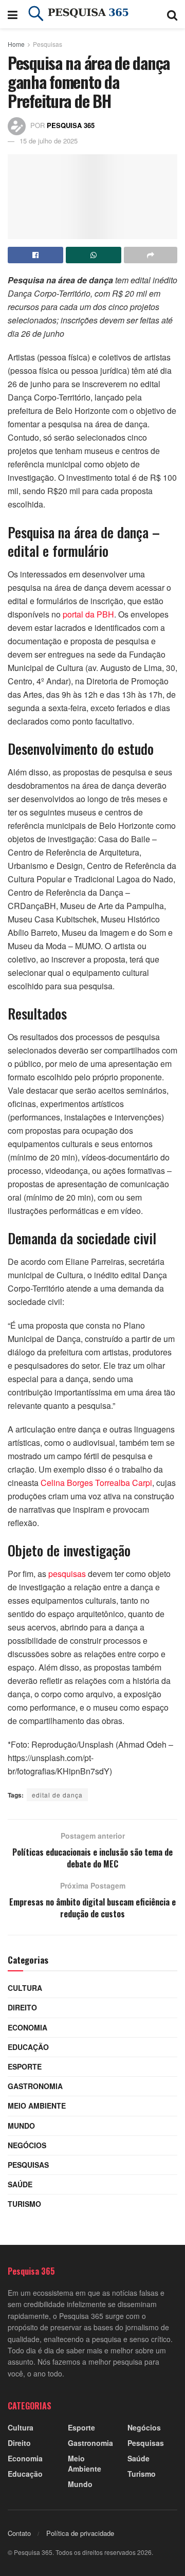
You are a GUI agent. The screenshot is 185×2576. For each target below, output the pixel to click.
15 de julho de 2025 (49, 141)
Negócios (27, 2145)
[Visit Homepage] (92, 14)
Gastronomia (35, 2086)
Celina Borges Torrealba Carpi (96, 1483)
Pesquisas (48, 44)
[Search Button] (172, 14)
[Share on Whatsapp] (94, 255)
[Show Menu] (13, 14)
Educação (28, 2047)
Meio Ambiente (37, 2106)
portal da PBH (88, 614)
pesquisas (67, 1574)
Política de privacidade (80, 2533)
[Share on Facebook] (35, 255)
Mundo (21, 2126)
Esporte (25, 2066)
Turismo (24, 2204)
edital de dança (57, 1795)
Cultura (25, 1988)
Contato (19, 2533)
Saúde (20, 2184)
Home (16, 44)
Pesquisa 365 (71, 125)
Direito (22, 2007)
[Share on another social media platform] (151, 255)
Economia (27, 2027)
